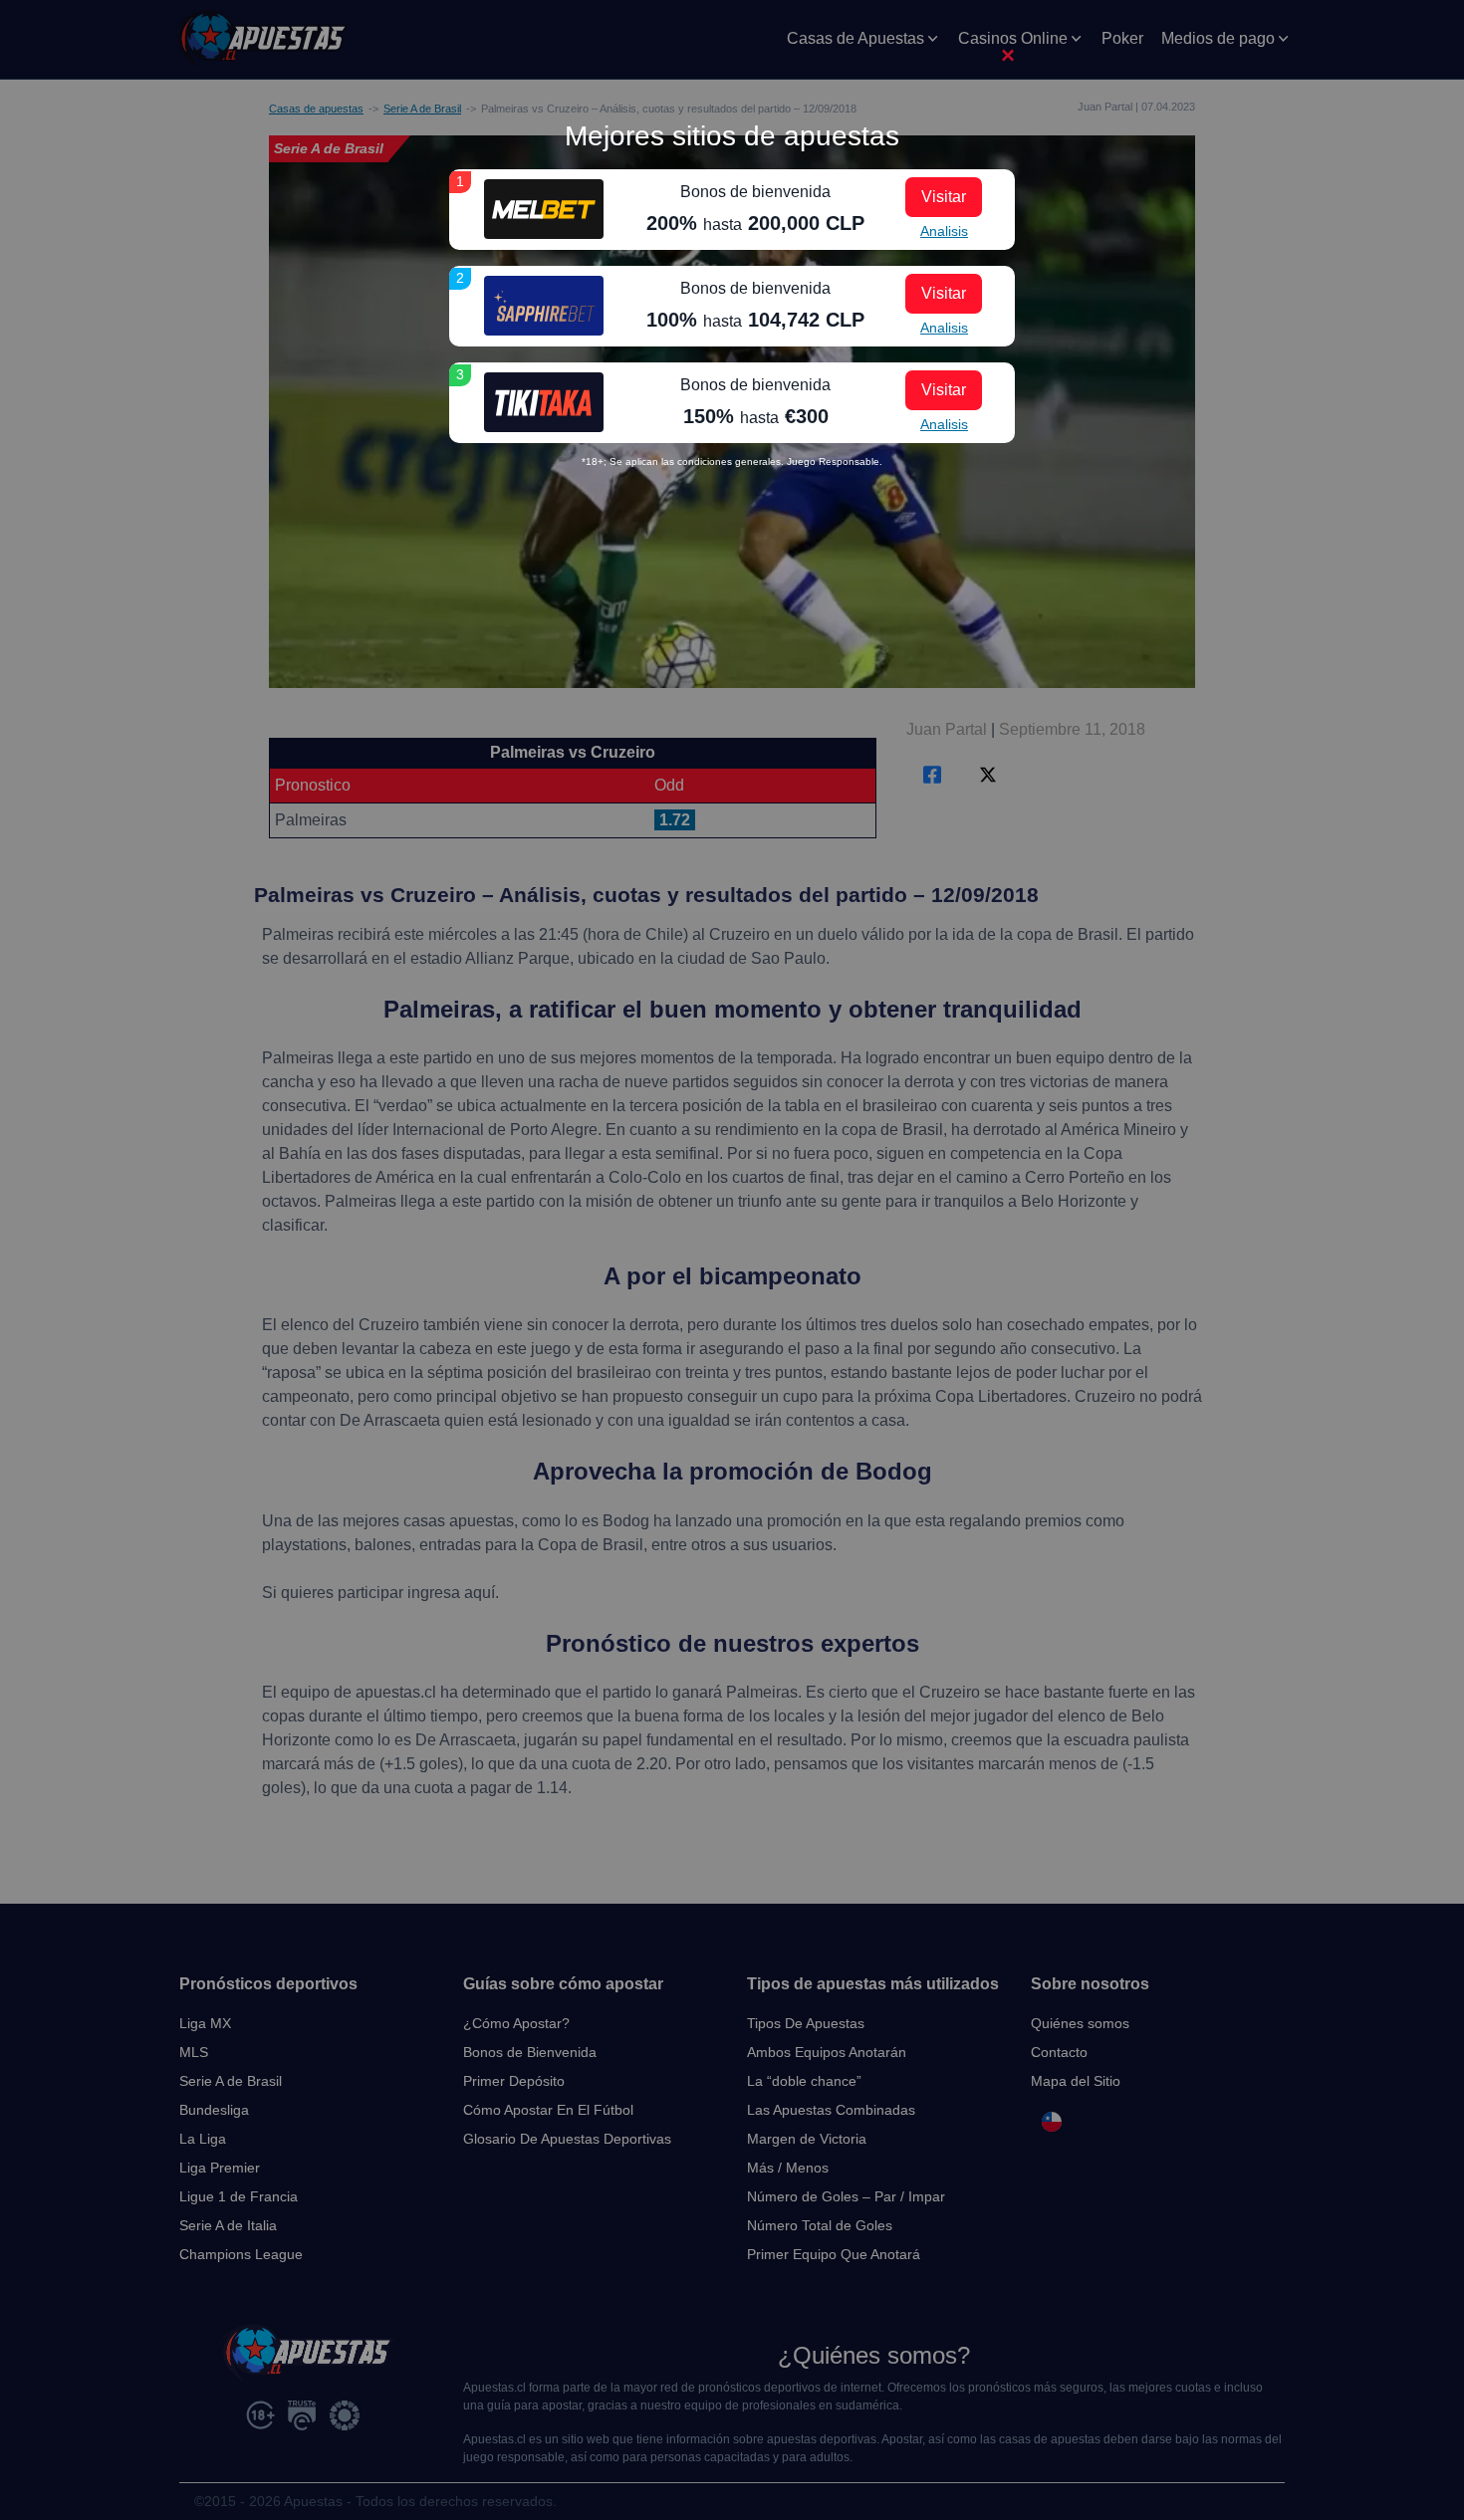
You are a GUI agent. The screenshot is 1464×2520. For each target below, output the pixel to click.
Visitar (944, 197)
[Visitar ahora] (544, 209)
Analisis (944, 231)
